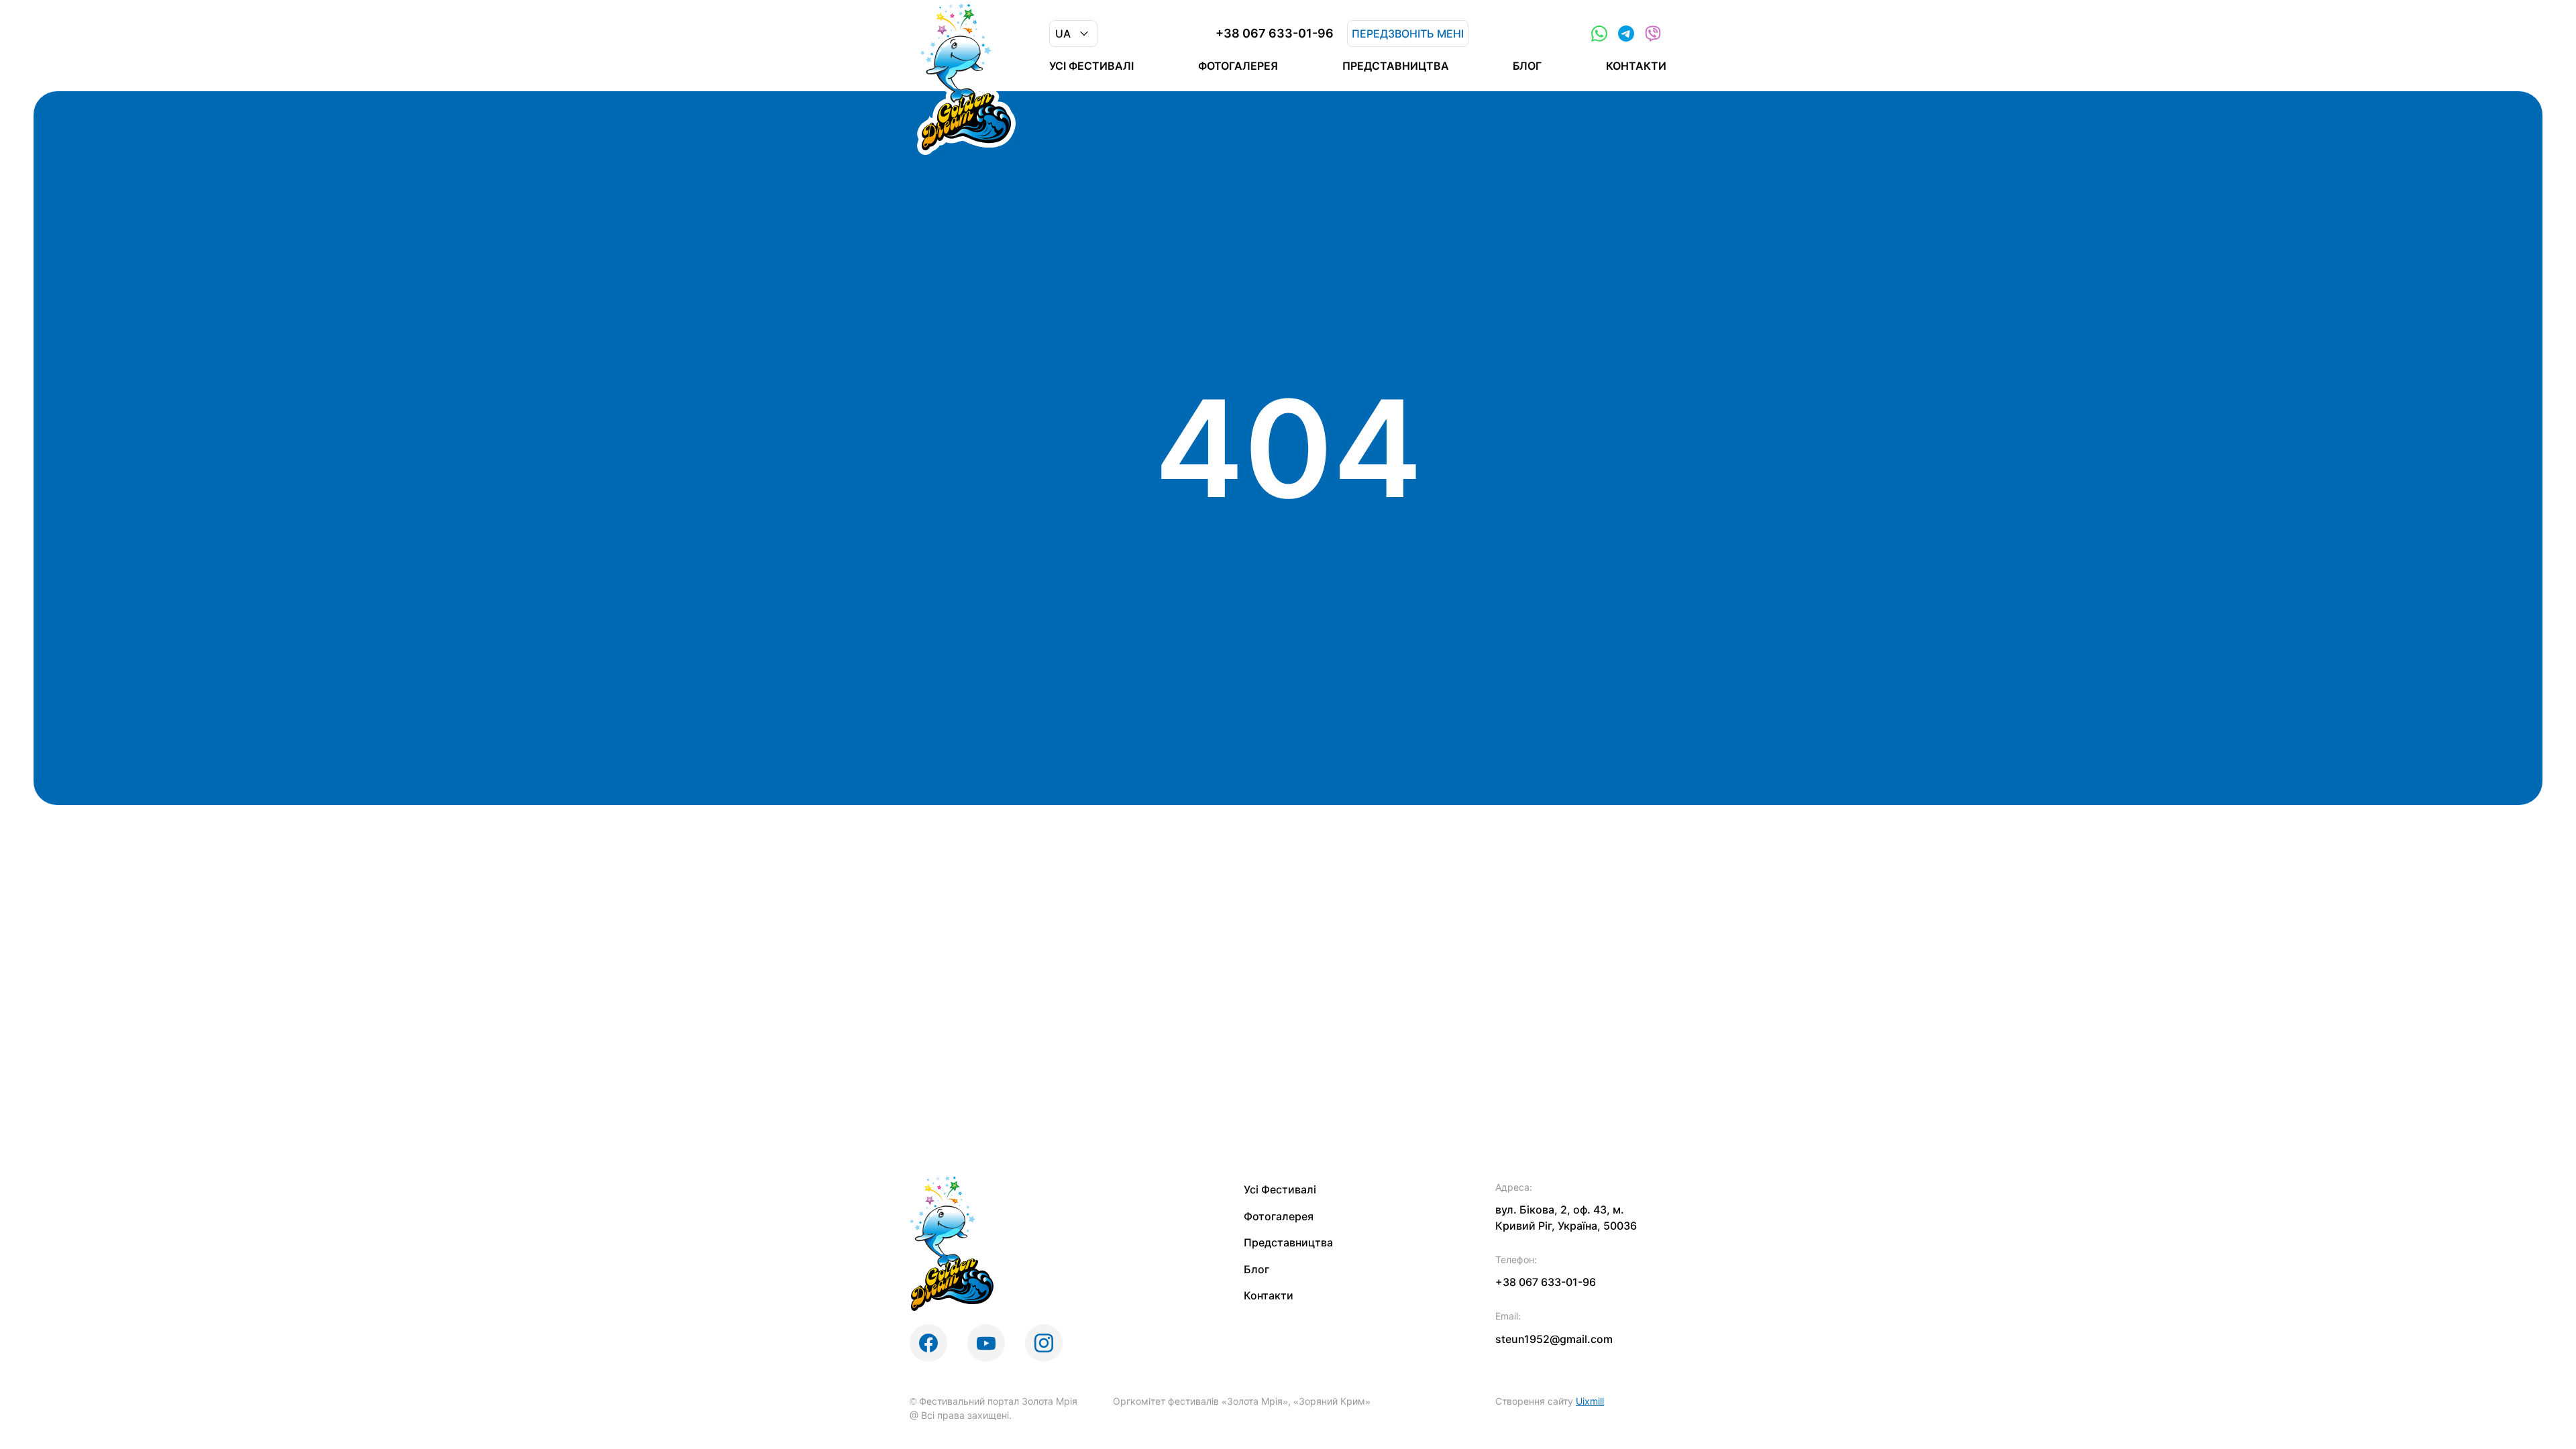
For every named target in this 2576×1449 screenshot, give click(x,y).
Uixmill (1590, 1401)
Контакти (1636, 66)
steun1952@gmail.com (1554, 1339)
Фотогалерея (1238, 66)
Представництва (1396, 66)
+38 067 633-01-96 (1275, 34)
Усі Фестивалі (1091, 66)
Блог (1527, 66)
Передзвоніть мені (1408, 34)
